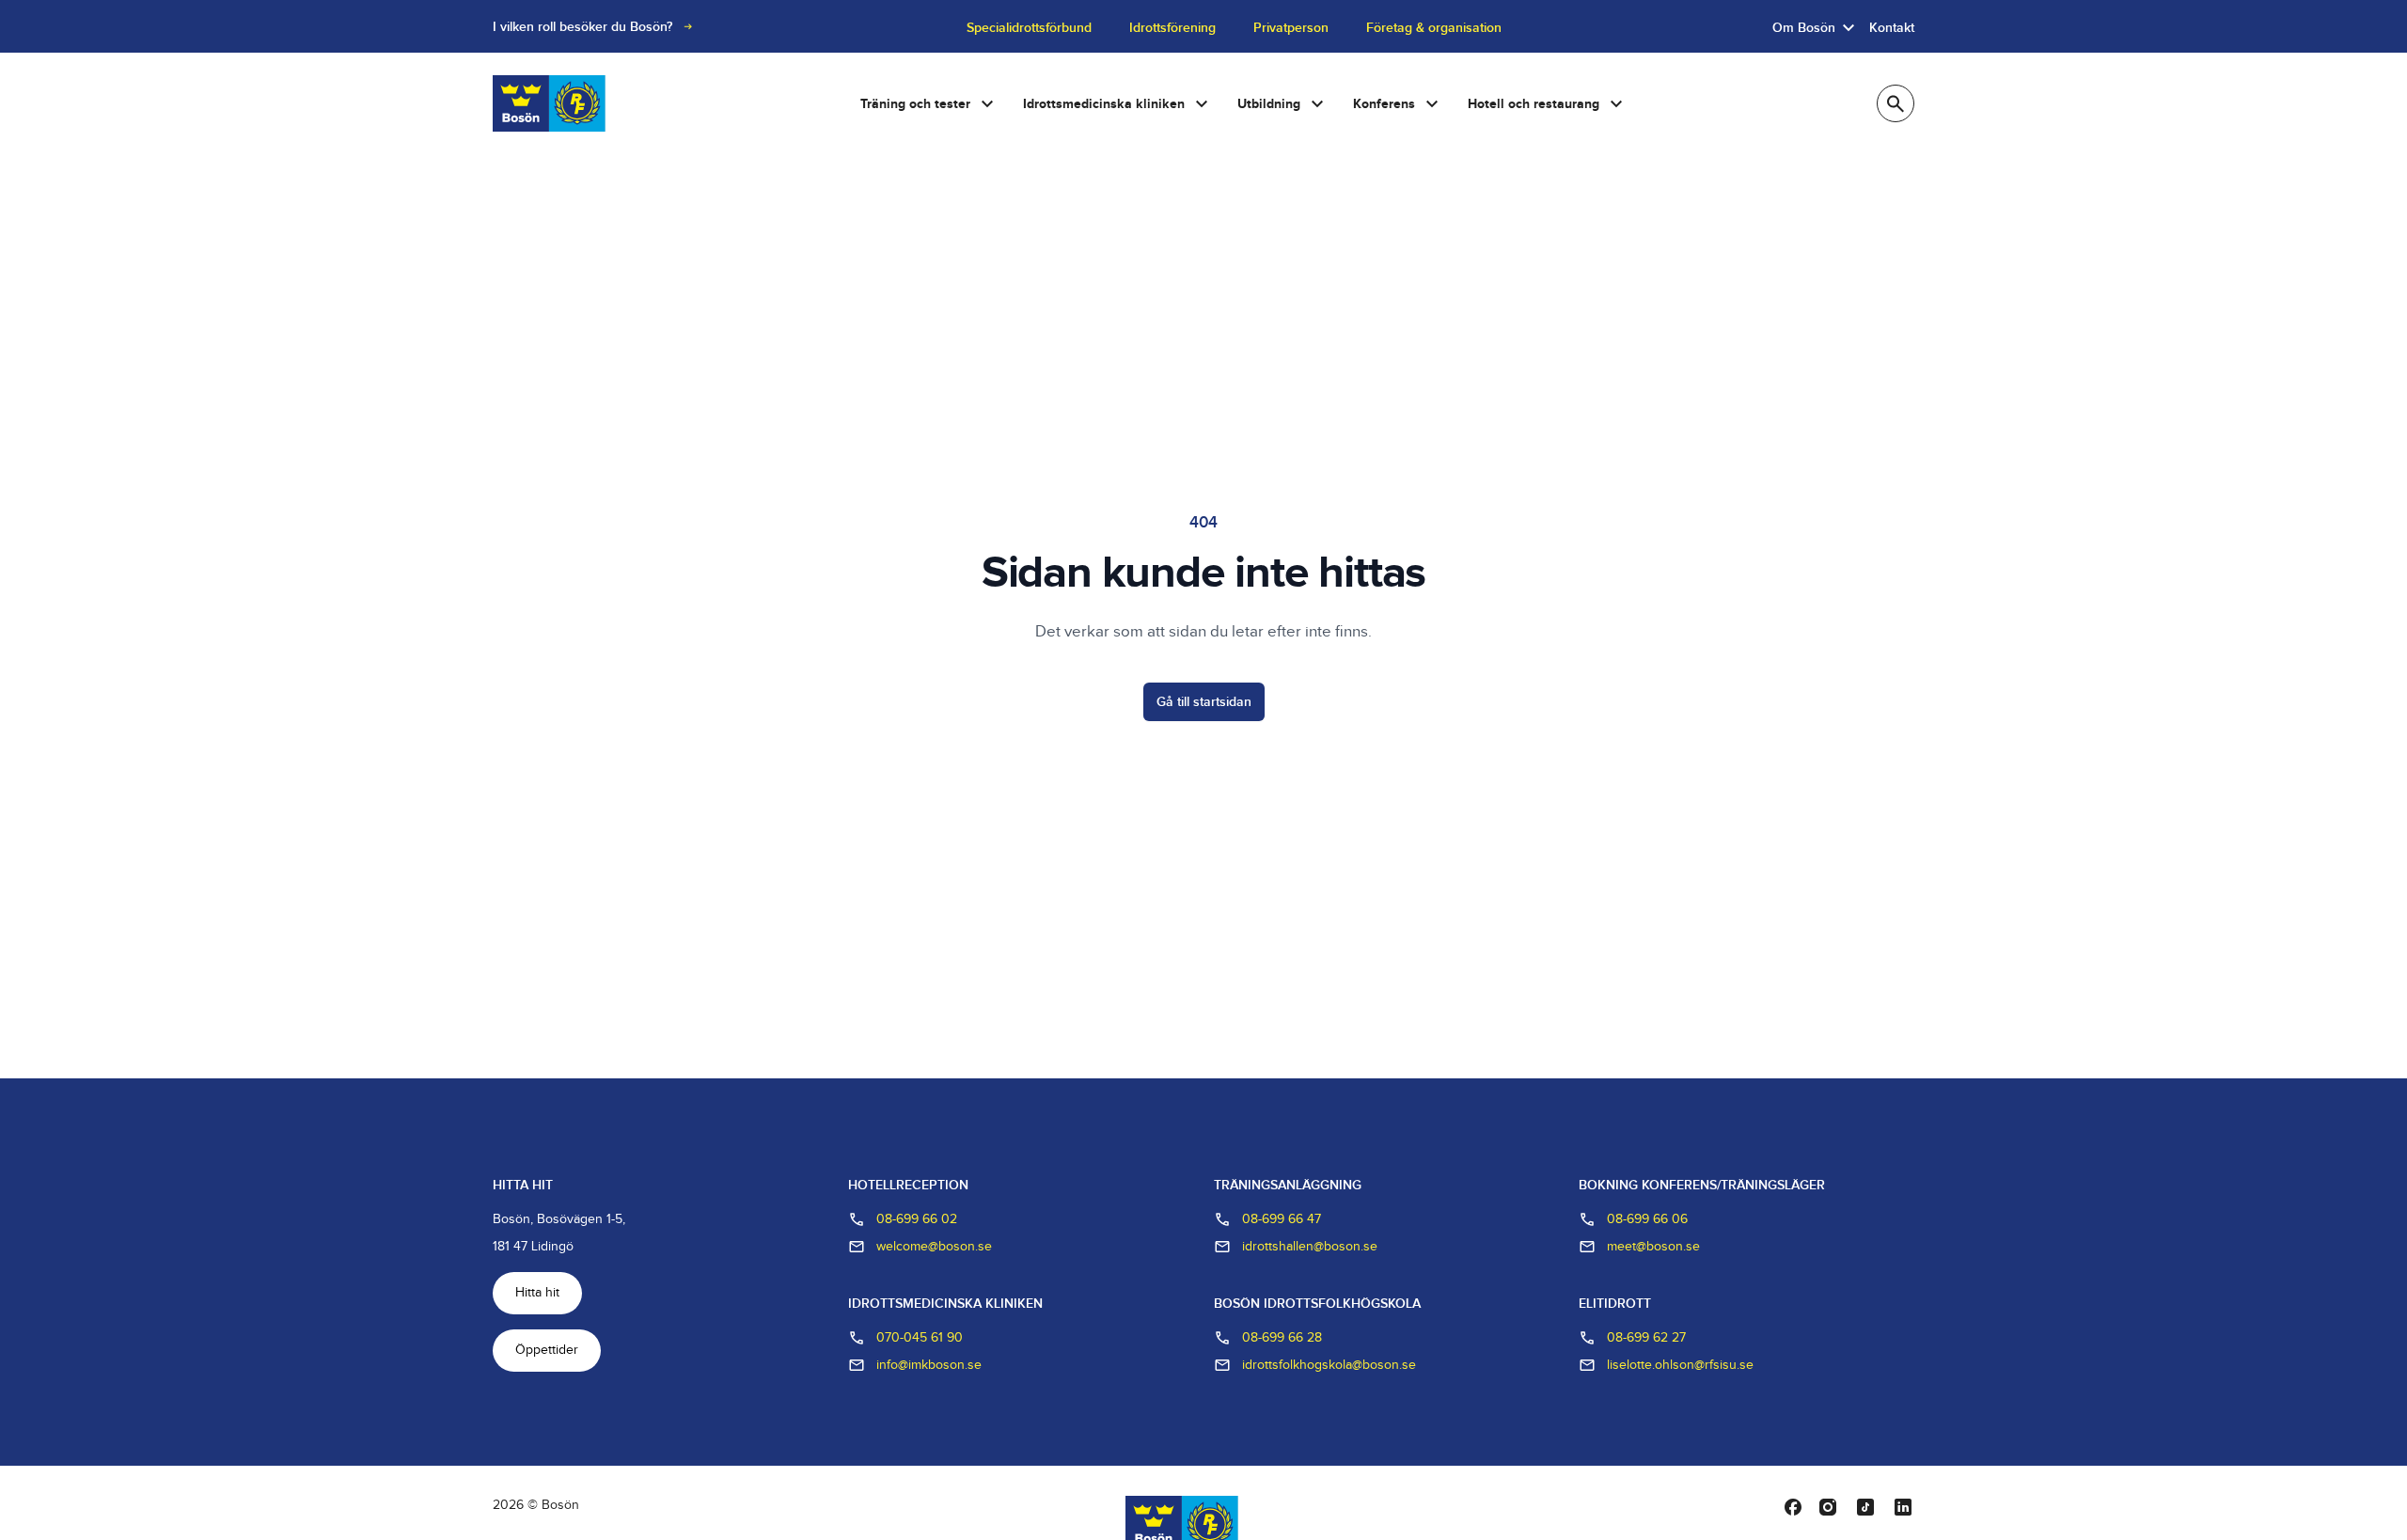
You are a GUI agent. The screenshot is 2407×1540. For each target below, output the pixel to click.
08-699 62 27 (1646, 1338)
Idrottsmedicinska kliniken (1104, 104)
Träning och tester (915, 104)
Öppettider (547, 1350)
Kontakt (1892, 28)
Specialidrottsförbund (1029, 28)
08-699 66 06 (1647, 1219)
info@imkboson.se (929, 1365)
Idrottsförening (1172, 28)
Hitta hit (537, 1293)
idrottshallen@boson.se (1310, 1247)
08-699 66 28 (1282, 1338)
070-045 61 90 (920, 1338)
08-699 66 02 (917, 1219)
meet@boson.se (1653, 1247)
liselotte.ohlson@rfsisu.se (1680, 1365)
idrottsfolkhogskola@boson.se (1329, 1365)
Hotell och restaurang (1534, 104)
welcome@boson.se (934, 1247)
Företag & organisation (1434, 28)
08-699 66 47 (1282, 1219)
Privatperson (1291, 28)
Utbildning (1269, 104)
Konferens (1384, 104)
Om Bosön (1804, 28)
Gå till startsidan (1204, 702)
